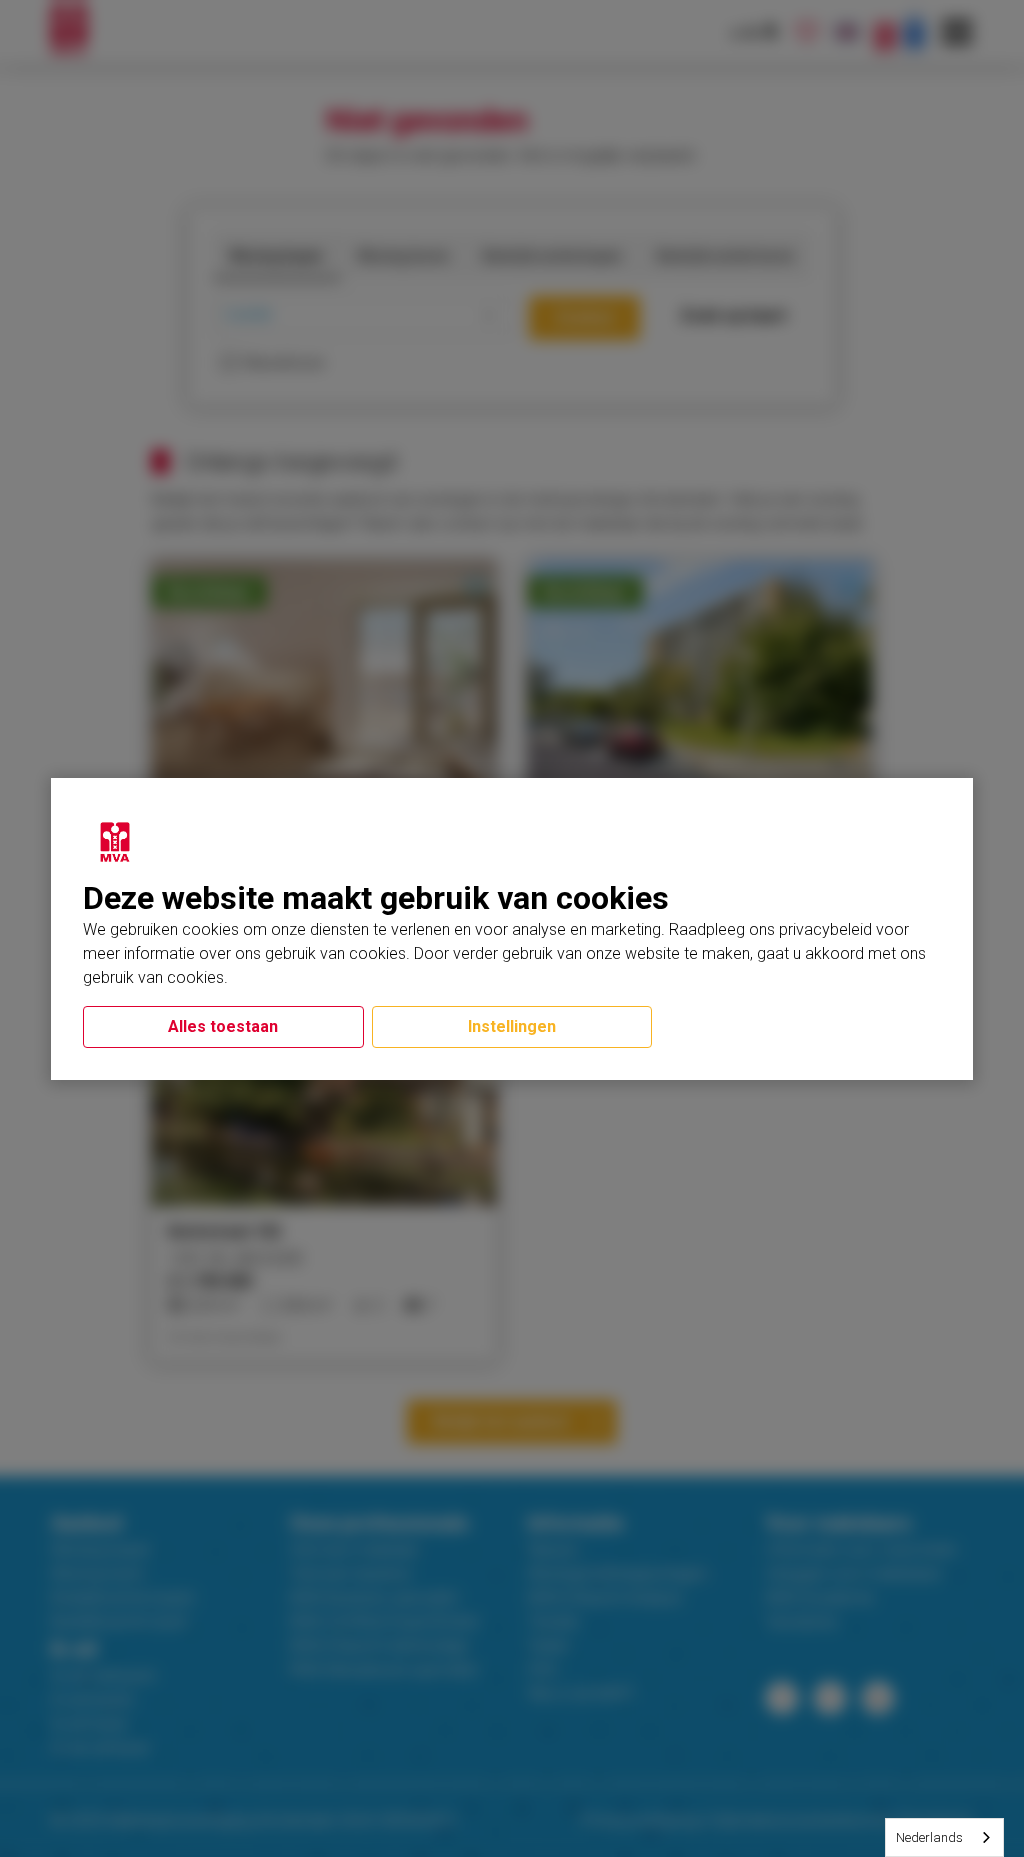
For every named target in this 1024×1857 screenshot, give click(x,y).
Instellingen (512, 1026)
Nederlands (929, 1837)
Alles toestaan (223, 1026)
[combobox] (944, 1837)
